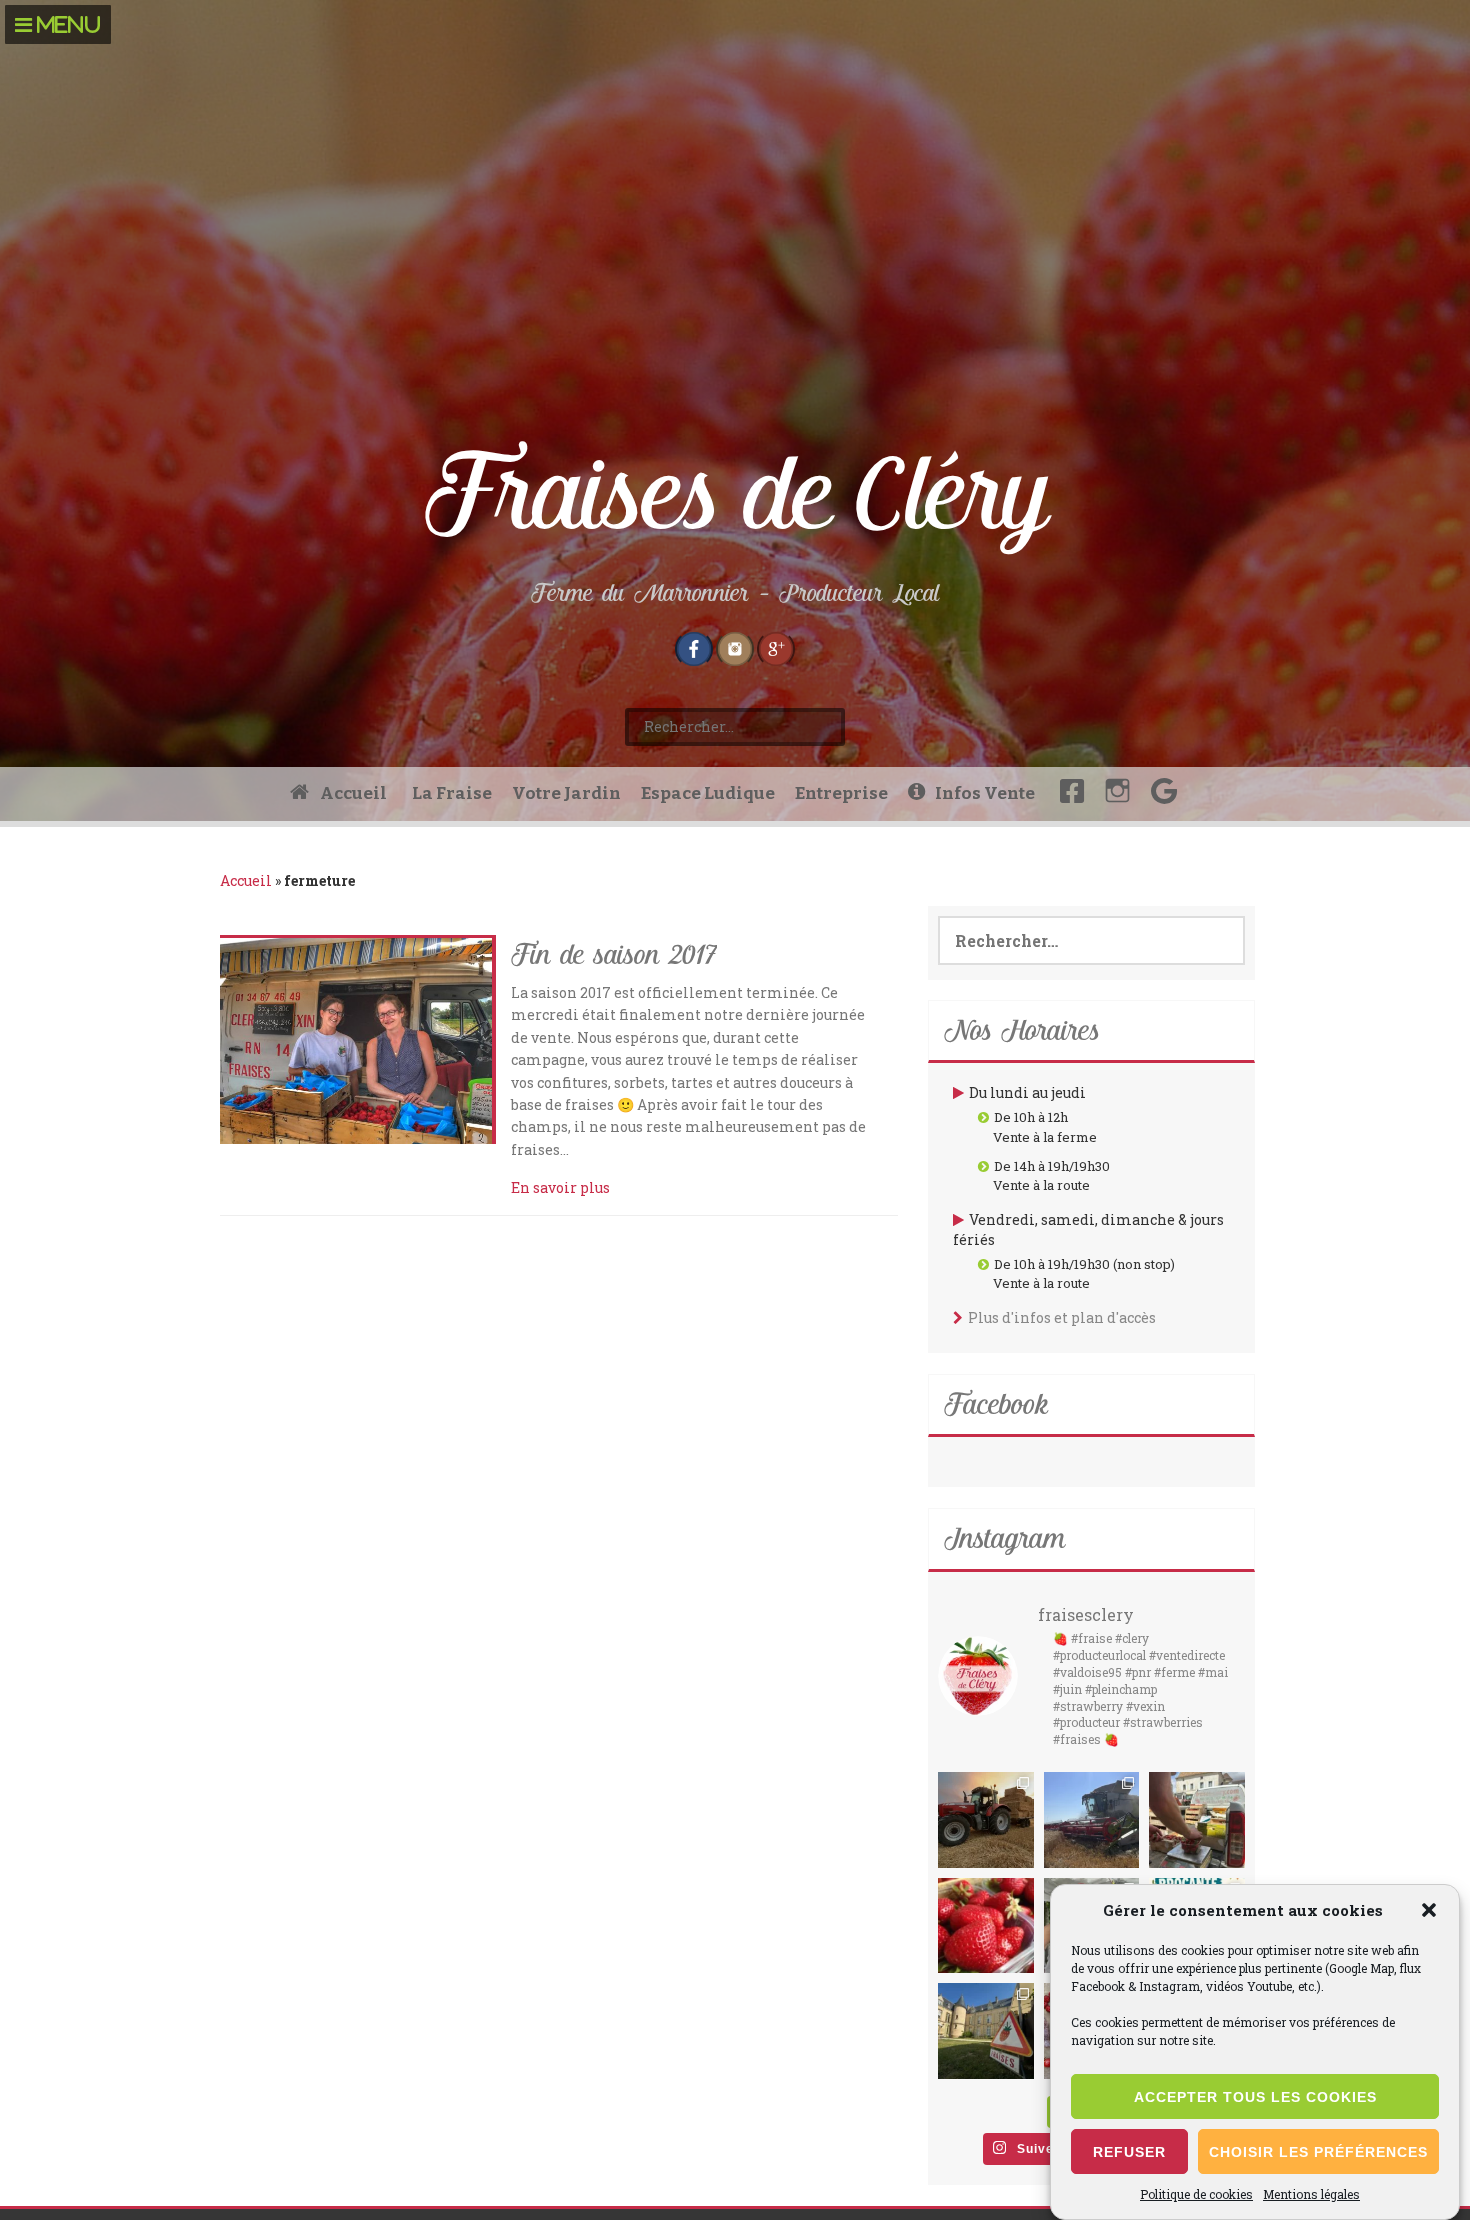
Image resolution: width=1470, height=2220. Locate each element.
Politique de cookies (1196, 2194)
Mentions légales (1311, 2194)
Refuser (1129, 2152)
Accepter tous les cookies (1255, 2097)
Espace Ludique (708, 793)
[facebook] (694, 646)
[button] (1429, 1910)
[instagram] (735, 646)
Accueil (246, 880)
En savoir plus (560, 1187)
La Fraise (452, 793)
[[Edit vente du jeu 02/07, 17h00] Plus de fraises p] (1197, 1820)
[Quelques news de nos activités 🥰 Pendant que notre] (1092, 1820)
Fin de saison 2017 (614, 956)
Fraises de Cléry (735, 495)
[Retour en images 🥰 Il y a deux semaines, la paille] (986, 1820)
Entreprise (841, 793)
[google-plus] (776, 646)
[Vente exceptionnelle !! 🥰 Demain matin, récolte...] (986, 1926)
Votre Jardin (566, 793)
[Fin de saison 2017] (356, 1039)
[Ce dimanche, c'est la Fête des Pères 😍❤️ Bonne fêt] (986, 2031)
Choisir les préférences (1318, 2152)
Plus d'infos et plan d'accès (1062, 1317)
